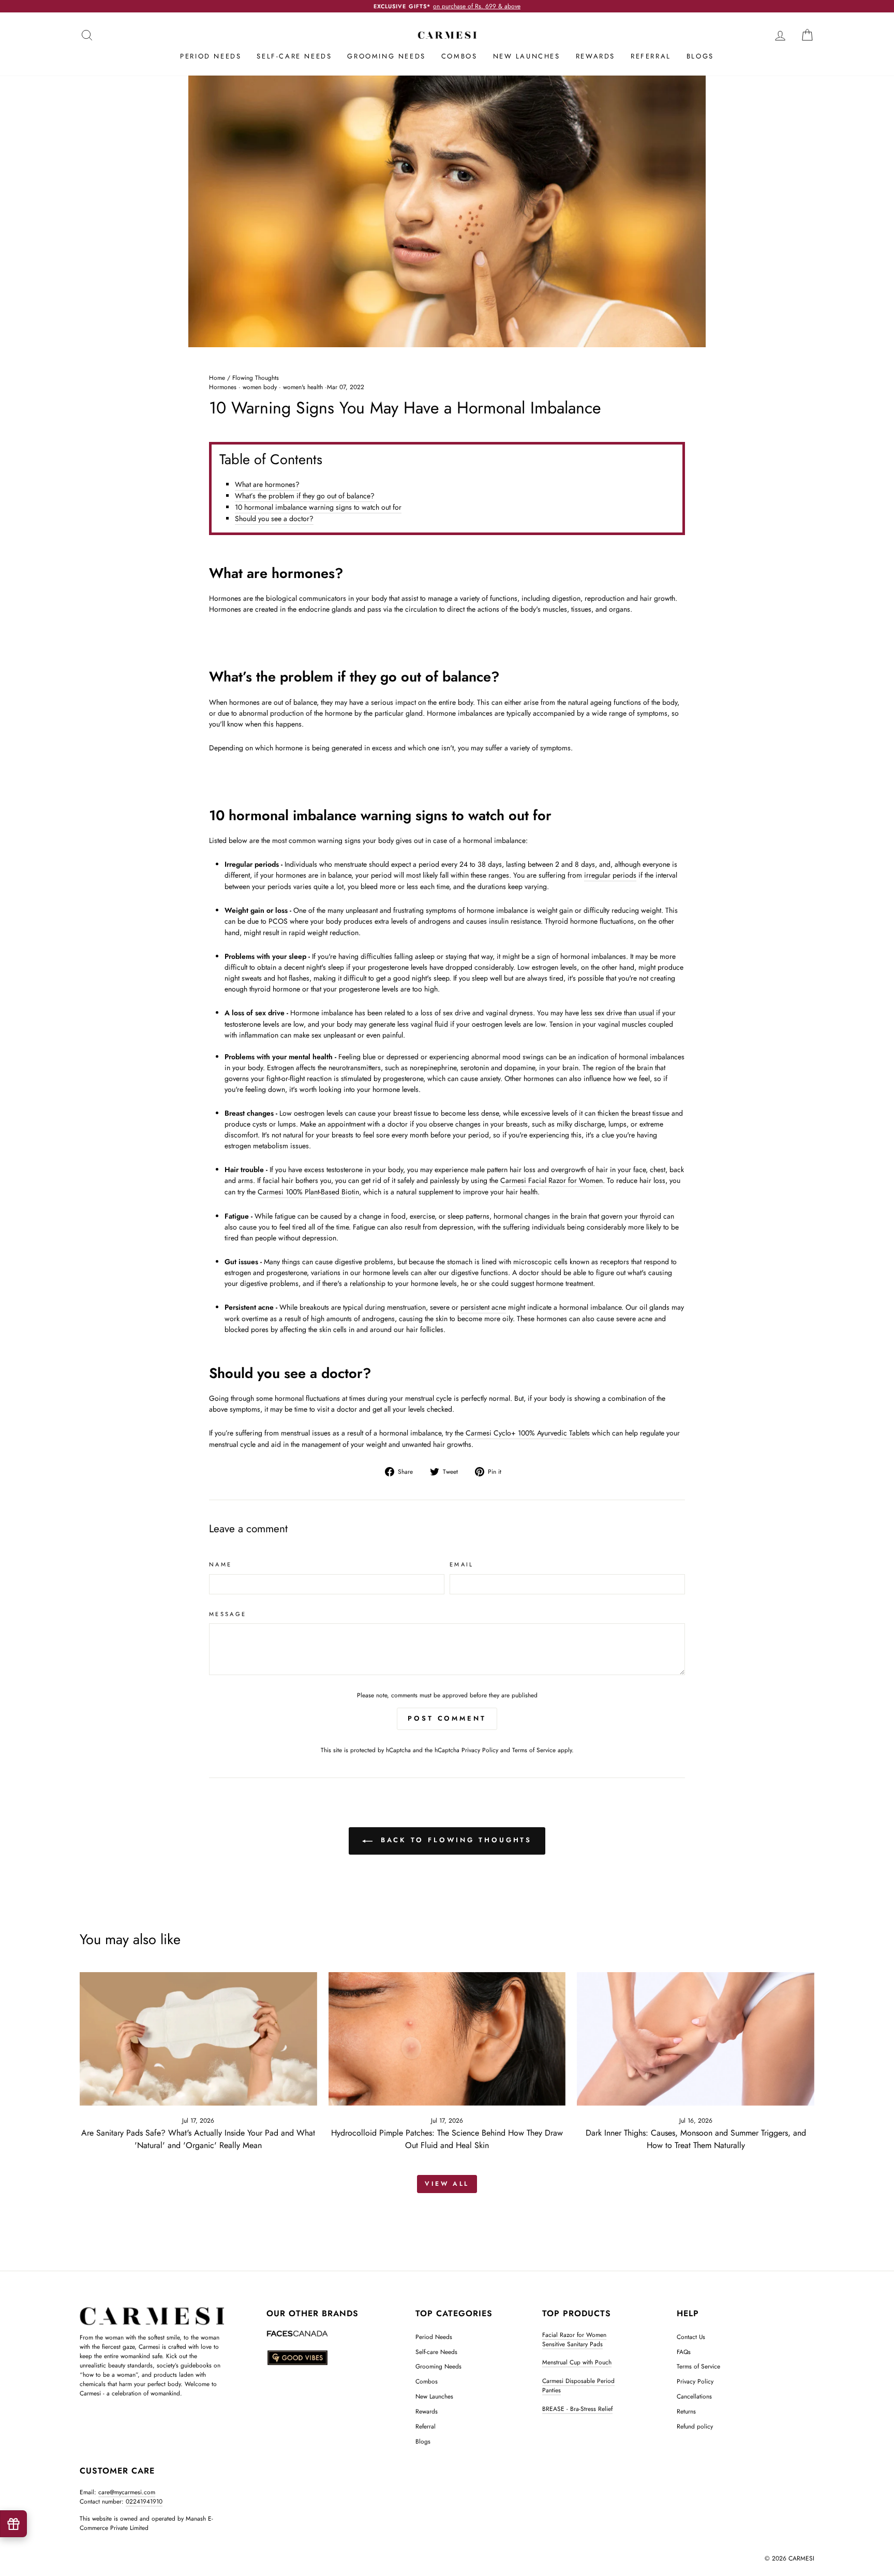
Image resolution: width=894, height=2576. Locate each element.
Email (462, 1564)
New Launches (527, 56)
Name (220, 1564)
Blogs (700, 56)
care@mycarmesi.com (127, 2492)
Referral (651, 56)
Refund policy (695, 2426)
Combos (459, 56)
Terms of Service (534, 1750)
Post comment (447, 1718)
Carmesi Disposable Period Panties (578, 2385)
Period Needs (211, 56)
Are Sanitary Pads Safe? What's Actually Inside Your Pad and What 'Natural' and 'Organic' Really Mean (198, 2139)
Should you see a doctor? (274, 519)
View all (447, 2184)
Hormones (223, 387)
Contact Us (691, 2337)
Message (228, 1614)
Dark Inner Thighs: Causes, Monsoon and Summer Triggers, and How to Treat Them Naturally (696, 2139)
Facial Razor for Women (574, 2335)
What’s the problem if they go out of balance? (305, 496)
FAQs (684, 2352)
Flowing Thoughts (256, 377)
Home (217, 377)
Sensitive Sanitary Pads (572, 2344)
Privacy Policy (480, 1750)
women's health (303, 387)
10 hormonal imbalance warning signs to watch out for (318, 507)
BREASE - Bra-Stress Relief (577, 2409)
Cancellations (694, 2396)
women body (260, 387)
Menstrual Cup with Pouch (577, 2362)
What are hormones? (267, 484)
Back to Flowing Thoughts (455, 1840)
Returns (686, 2411)
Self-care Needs (294, 56)
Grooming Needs (386, 56)
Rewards (595, 56)
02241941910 (144, 2501)
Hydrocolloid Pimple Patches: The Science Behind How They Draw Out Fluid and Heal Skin (447, 2139)
